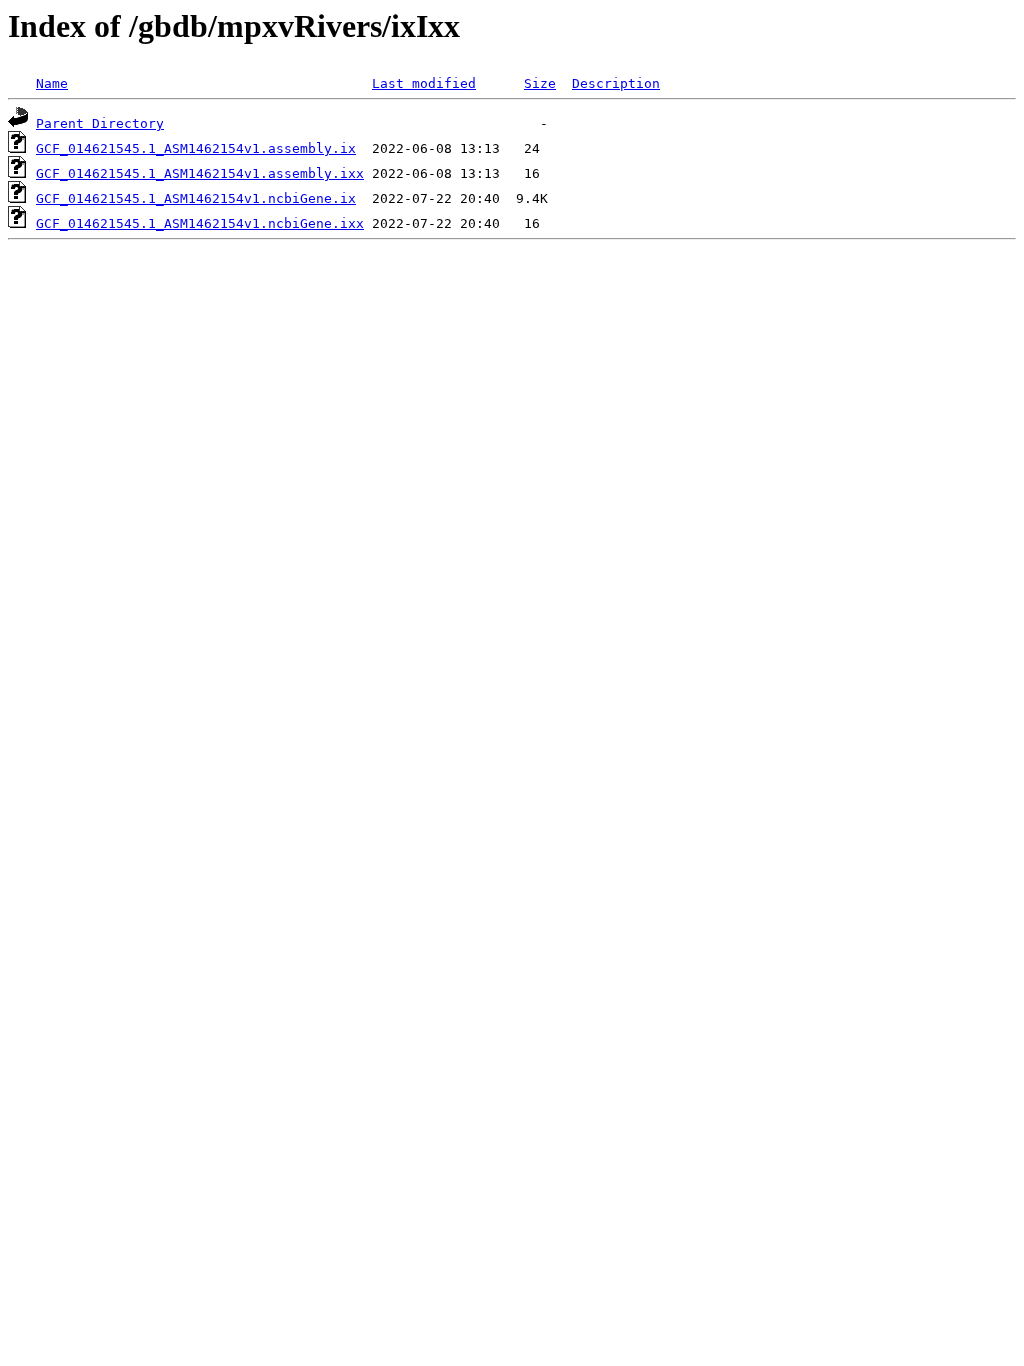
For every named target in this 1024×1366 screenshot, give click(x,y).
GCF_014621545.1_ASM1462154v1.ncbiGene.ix (196, 198)
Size (540, 83)
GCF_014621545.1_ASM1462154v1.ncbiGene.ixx (200, 223)
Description (616, 83)
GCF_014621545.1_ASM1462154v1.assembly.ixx (200, 173)
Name (52, 83)
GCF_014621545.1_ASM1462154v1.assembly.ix (196, 148)
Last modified (424, 83)
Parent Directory (100, 123)
